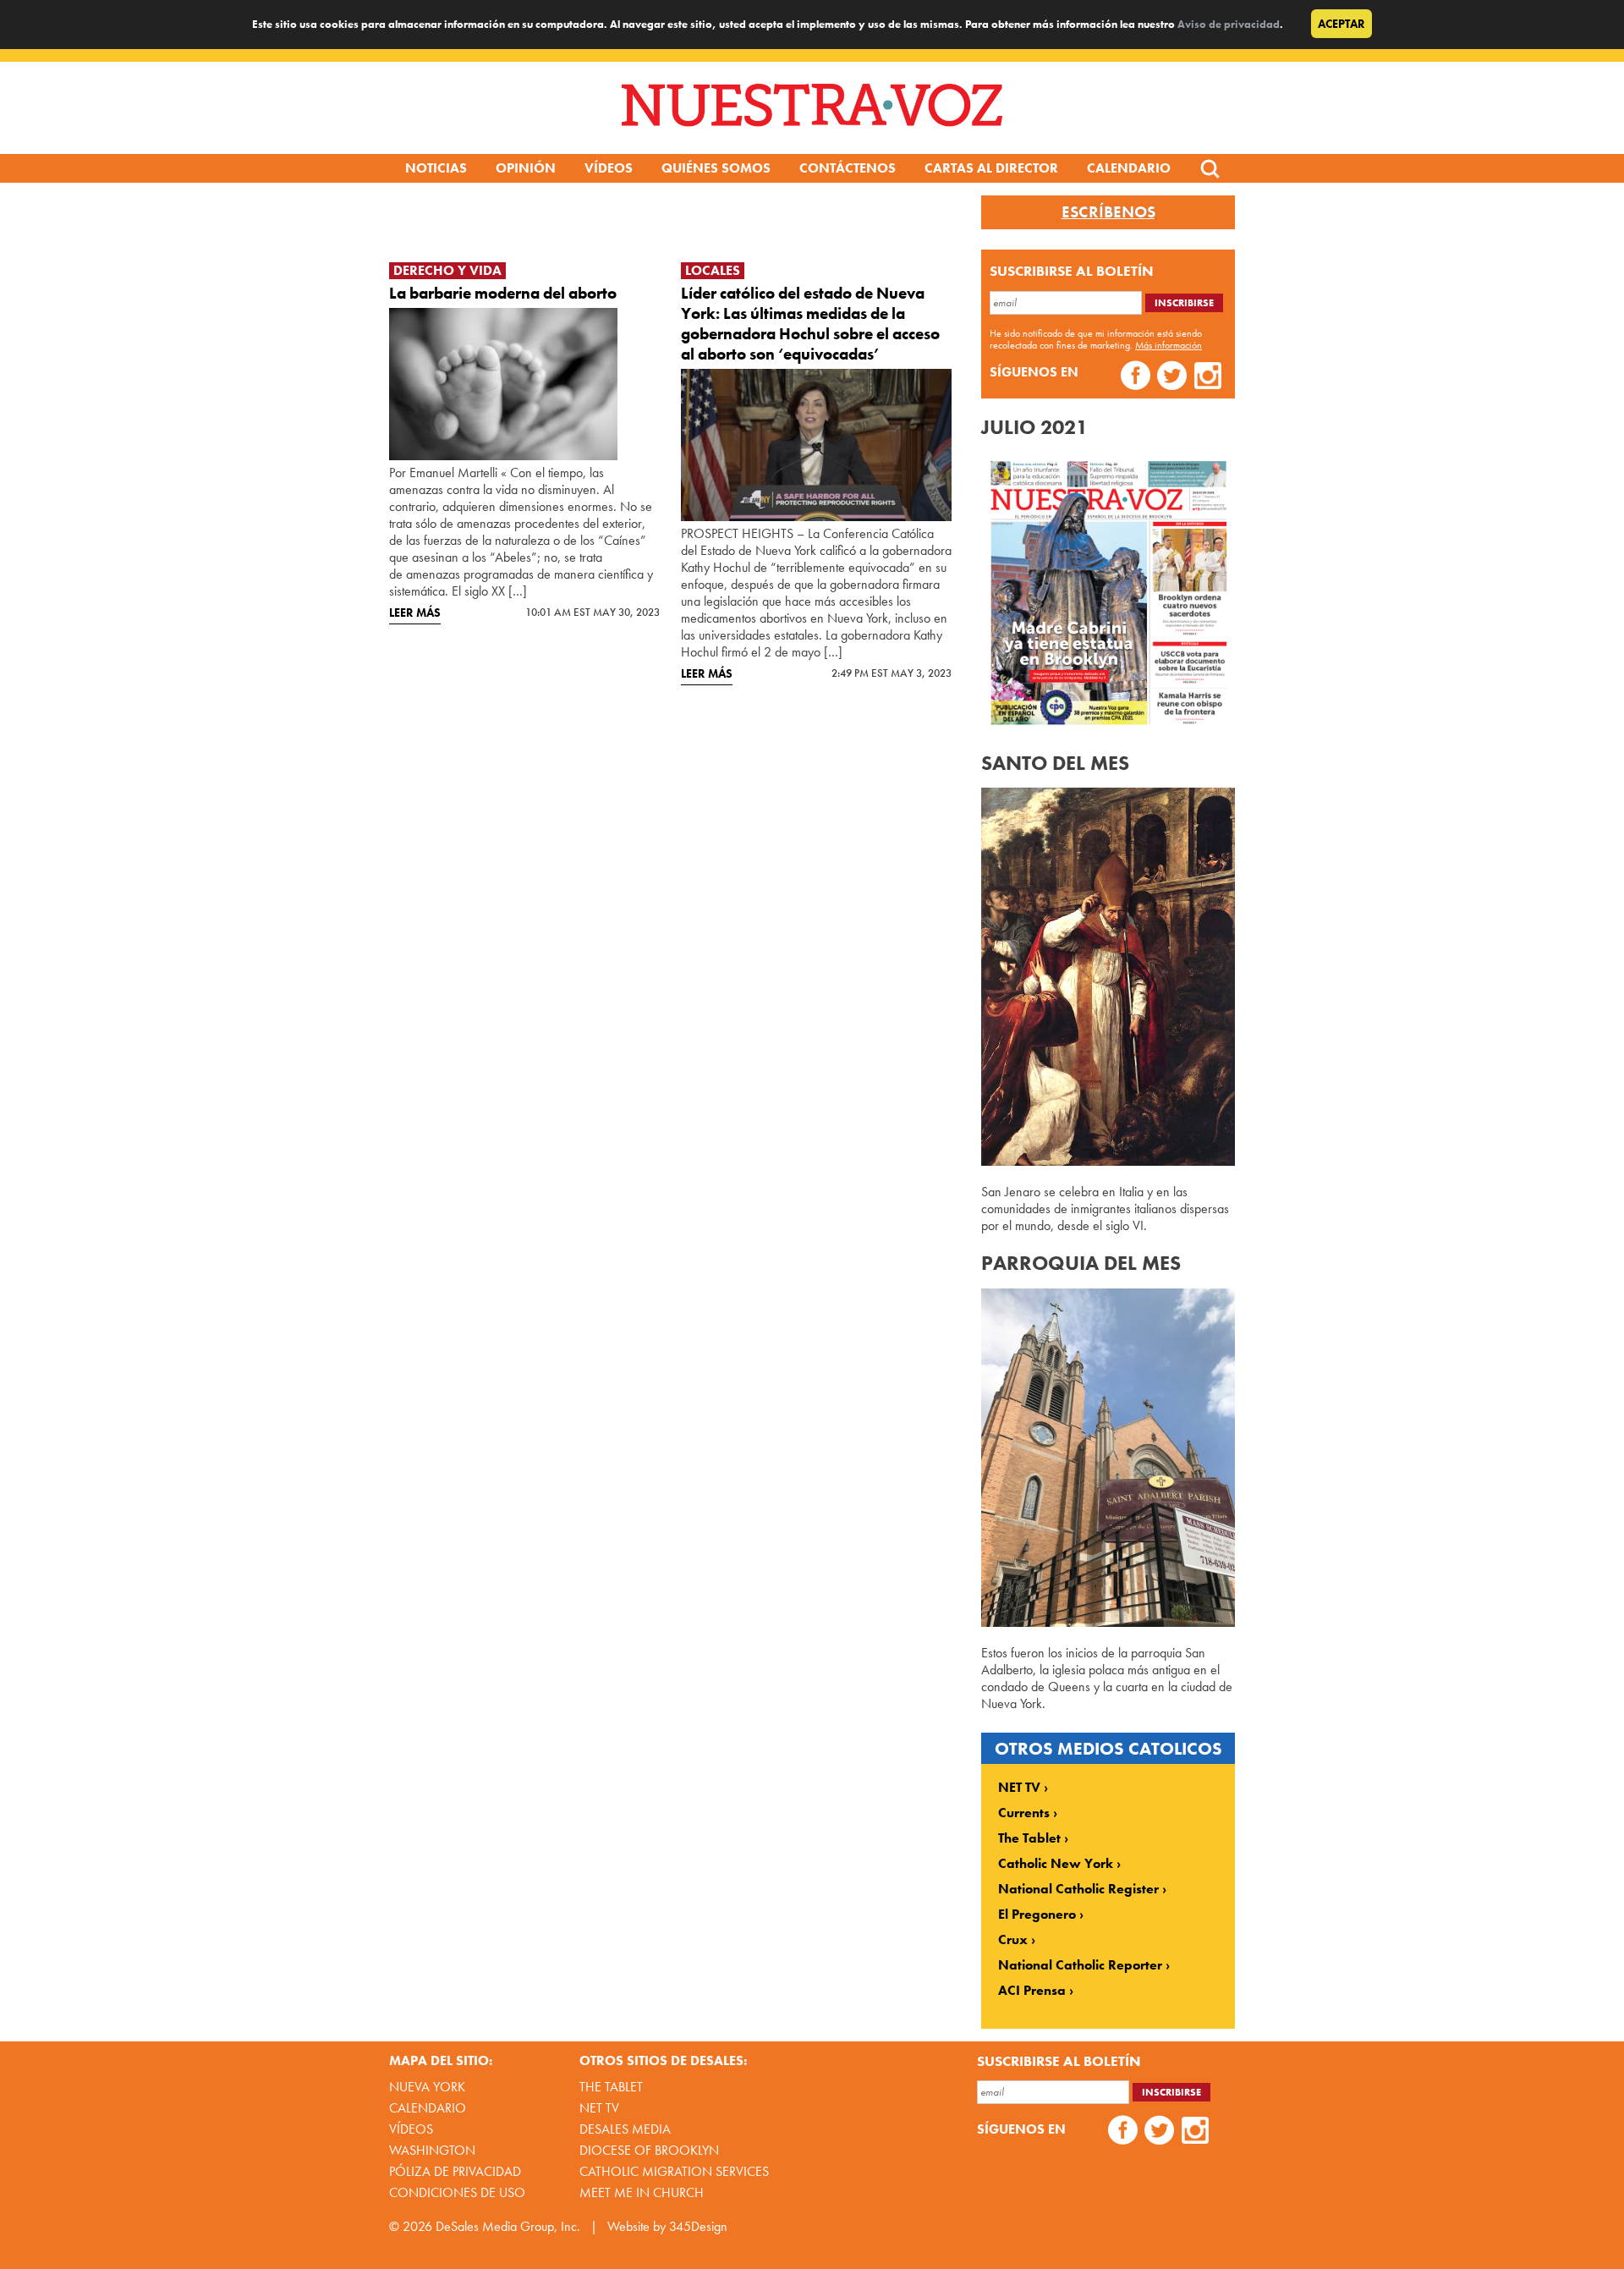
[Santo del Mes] (1108, 1161)
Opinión (526, 168)
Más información (1169, 345)
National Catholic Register (1078, 1889)
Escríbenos (1108, 212)
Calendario (1129, 168)
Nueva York (427, 2087)
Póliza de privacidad (455, 2171)
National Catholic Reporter (1080, 1965)
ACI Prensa (1032, 1991)
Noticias (436, 168)
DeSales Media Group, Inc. (508, 2226)
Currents (1024, 1813)
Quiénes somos (716, 168)
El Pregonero (1037, 1915)
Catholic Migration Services (674, 2171)
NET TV (1019, 1788)
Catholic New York (1056, 1864)
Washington (432, 2150)
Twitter (1172, 378)
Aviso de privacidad (1229, 24)
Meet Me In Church (642, 2192)
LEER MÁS (415, 613)
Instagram (1208, 378)
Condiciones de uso (457, 2192)
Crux (1013, 1940)
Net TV (599, 2108)
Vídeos (609, 168)
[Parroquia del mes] (1108, 1622)
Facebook (1136, 378)
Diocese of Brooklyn (649, 2150)
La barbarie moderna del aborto (503, 293)
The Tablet (1029, 1838)
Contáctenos (848, 168)
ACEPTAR (1341, 24)
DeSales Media (625, 2129)
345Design (698, 2226)
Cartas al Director (991, 168)
